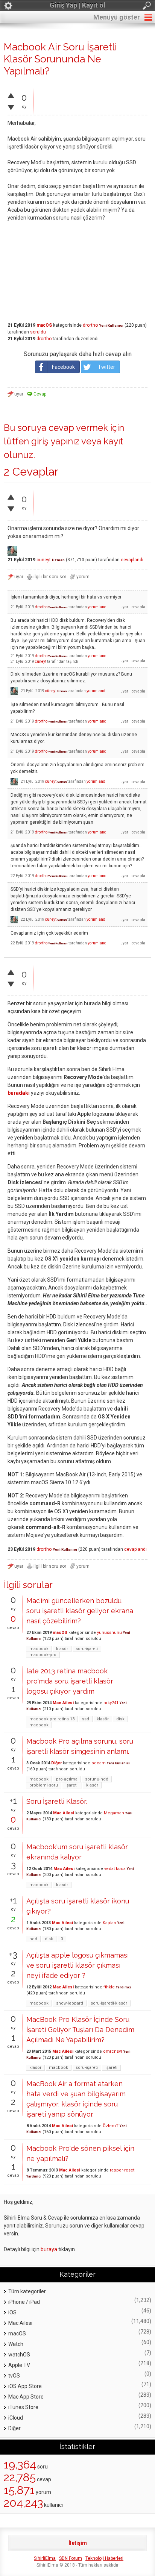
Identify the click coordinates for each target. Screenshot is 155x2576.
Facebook (63, 367)
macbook (39, 1649)
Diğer (56, 1763)
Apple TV (19, 2365)
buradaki (19, 1093)
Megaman (114, 1813)
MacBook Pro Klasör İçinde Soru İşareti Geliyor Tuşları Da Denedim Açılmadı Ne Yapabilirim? (80, 2030)
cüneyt (44, 560)
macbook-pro (43, 1655)
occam (99, 1763)
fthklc (109, 1987)
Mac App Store (26, 2397)
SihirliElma (45, 2558)
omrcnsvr (113, 2051)
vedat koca (115, 1869)
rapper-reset (122, 2170)
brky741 (111, 1703)
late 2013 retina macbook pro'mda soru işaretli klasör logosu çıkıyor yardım (70, 1681)
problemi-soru (44, 1785)
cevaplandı (132, 560)
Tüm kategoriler (27, 2291)
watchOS (19, 2355)
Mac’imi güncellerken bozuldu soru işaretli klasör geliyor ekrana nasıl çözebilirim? (80, 1611)
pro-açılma (67, 1779)
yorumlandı (98, 607)
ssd (86, 1719)
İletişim (78, 2543)
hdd (33, 1939)
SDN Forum (71, 2558)
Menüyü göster (117, 17)
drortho (90, 325)
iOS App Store (25, 2386)
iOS (12, 2312)
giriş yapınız (55, 441)
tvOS (14, 2376)
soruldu (38, 332)
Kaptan (109, 1923)
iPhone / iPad (24, 2302)
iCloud (16, 2418)
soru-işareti (87, 1649)
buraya (49, 2249)
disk (120, 1719)
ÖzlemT (111, 2126)
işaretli (72, 1785)
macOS (44, 325)
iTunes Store (23, 2407)
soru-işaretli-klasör (109, 2003)
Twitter (106, 367)
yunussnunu (109, 1633)
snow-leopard (70, 2003)
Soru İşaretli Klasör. (57, 1801)
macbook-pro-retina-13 (52, 1719)
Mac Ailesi (63, 1703)
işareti (111, 2068)
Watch (16, 2344)
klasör (62, 1649)
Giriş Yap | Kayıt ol (77, 5)
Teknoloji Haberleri (104, 2558)
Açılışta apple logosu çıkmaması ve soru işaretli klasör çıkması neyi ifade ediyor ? (77, 1965)
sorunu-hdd (97, 1779)
